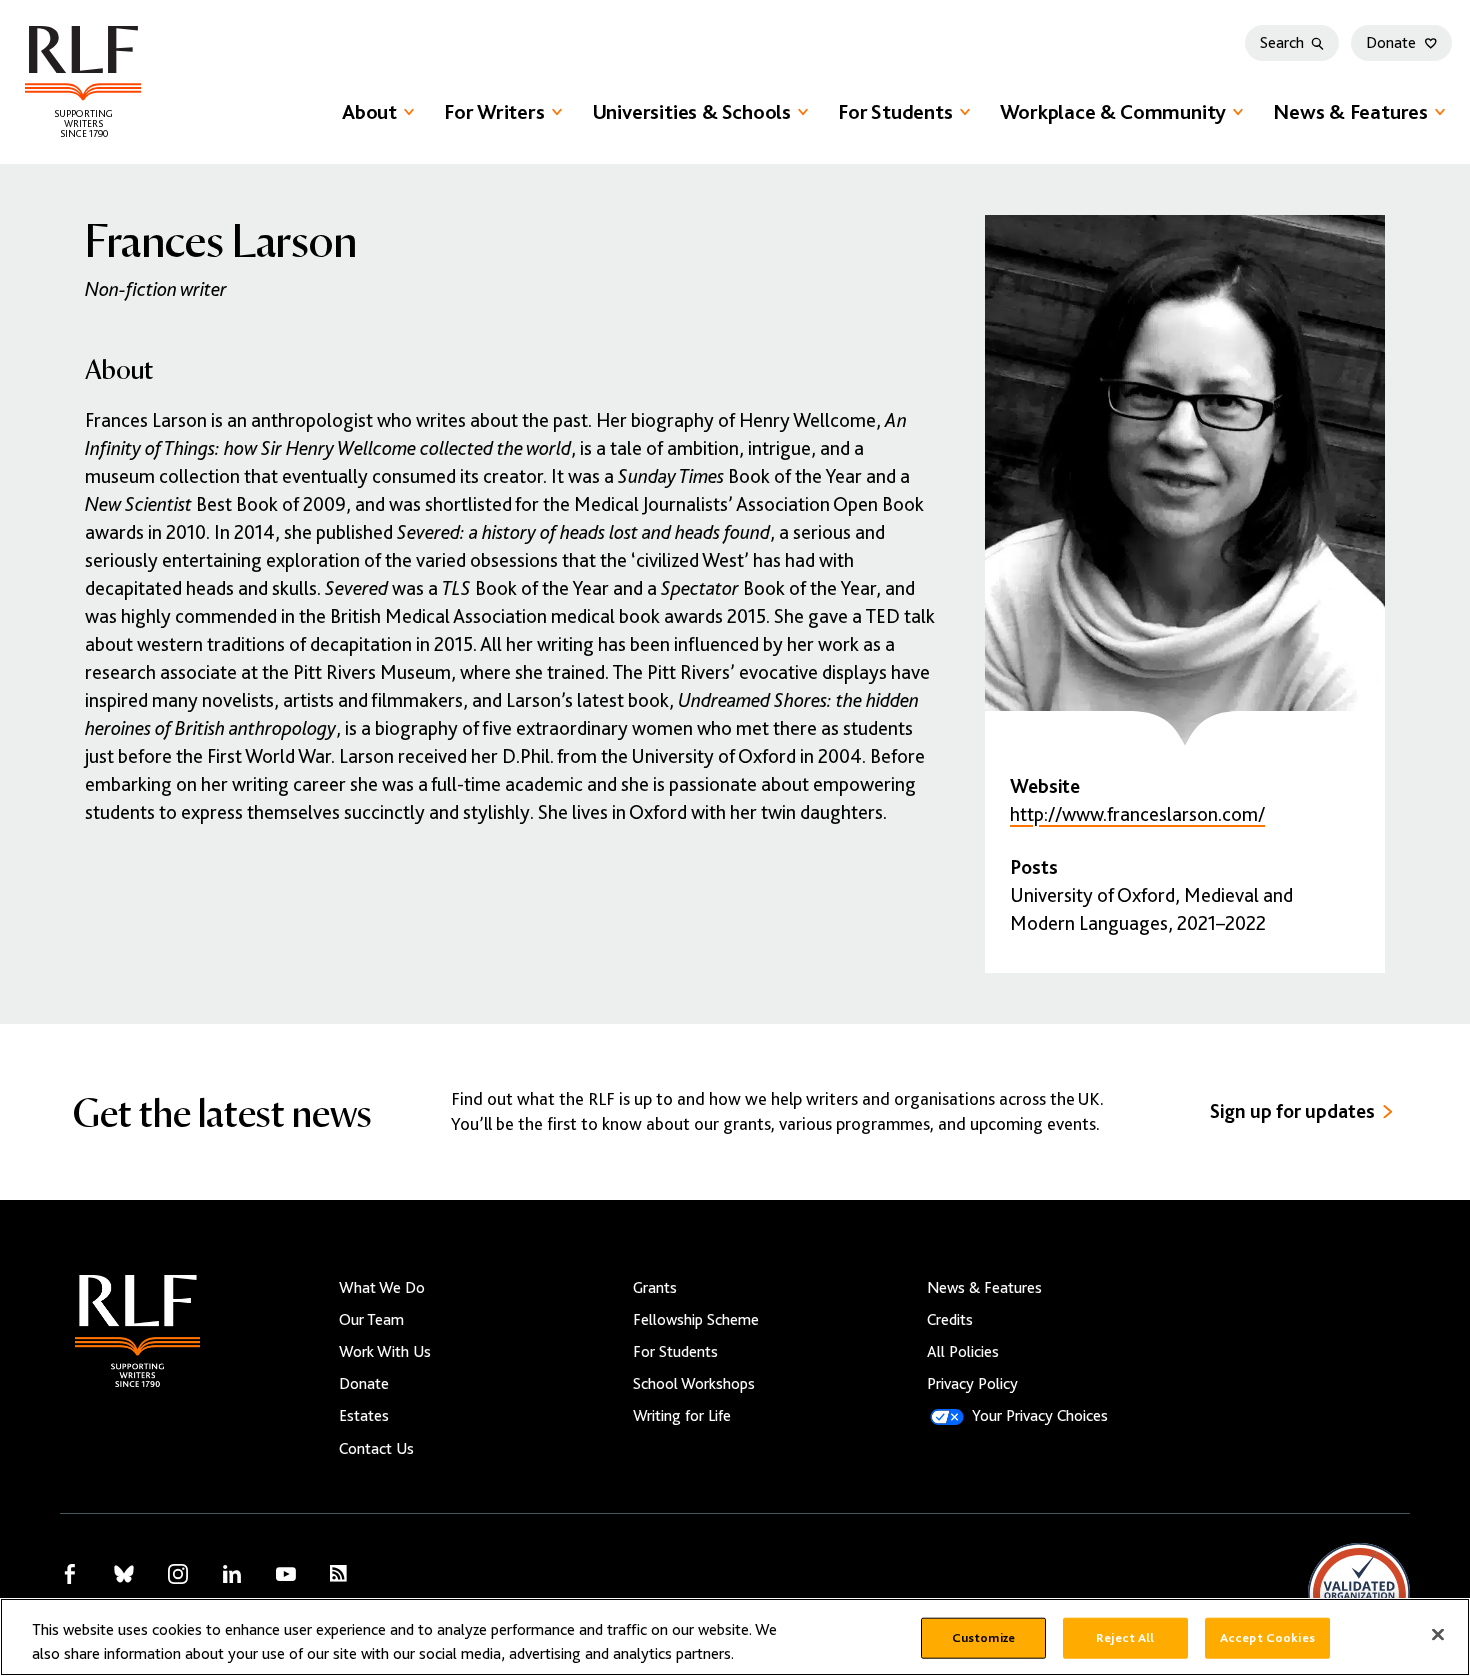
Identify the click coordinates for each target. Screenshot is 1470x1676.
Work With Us (385, 1352)
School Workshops (694, 1384)
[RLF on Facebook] (70, 1574)
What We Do (382, 1288)
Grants (655, 1288)
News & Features (1350, 112)
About (369, 112)
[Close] (1438, 1635)
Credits (950, 1320)
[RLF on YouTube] (286, 1574)
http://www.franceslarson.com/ (1137, 814)
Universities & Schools (691, 112)
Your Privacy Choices (1040, 1416)
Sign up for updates (1292, 1111)
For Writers (494, 112)
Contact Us (376, 1449)
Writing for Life (682, 1416)
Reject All (1125, 1638)
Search (1282, 43)
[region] (735, 1637)
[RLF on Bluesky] (124, 1574)
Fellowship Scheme (696, 1320)
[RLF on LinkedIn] (232, 1574)
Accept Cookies (1267, 1638)
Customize (983, 1638)
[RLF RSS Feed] (338, 1573)
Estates (364, 1416)
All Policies (963, 1352)
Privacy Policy (972, 1384)
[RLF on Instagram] (178, 1574)
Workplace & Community (1113, 112)
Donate (1391, 43)
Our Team (371, 1320)
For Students (895, 112)
